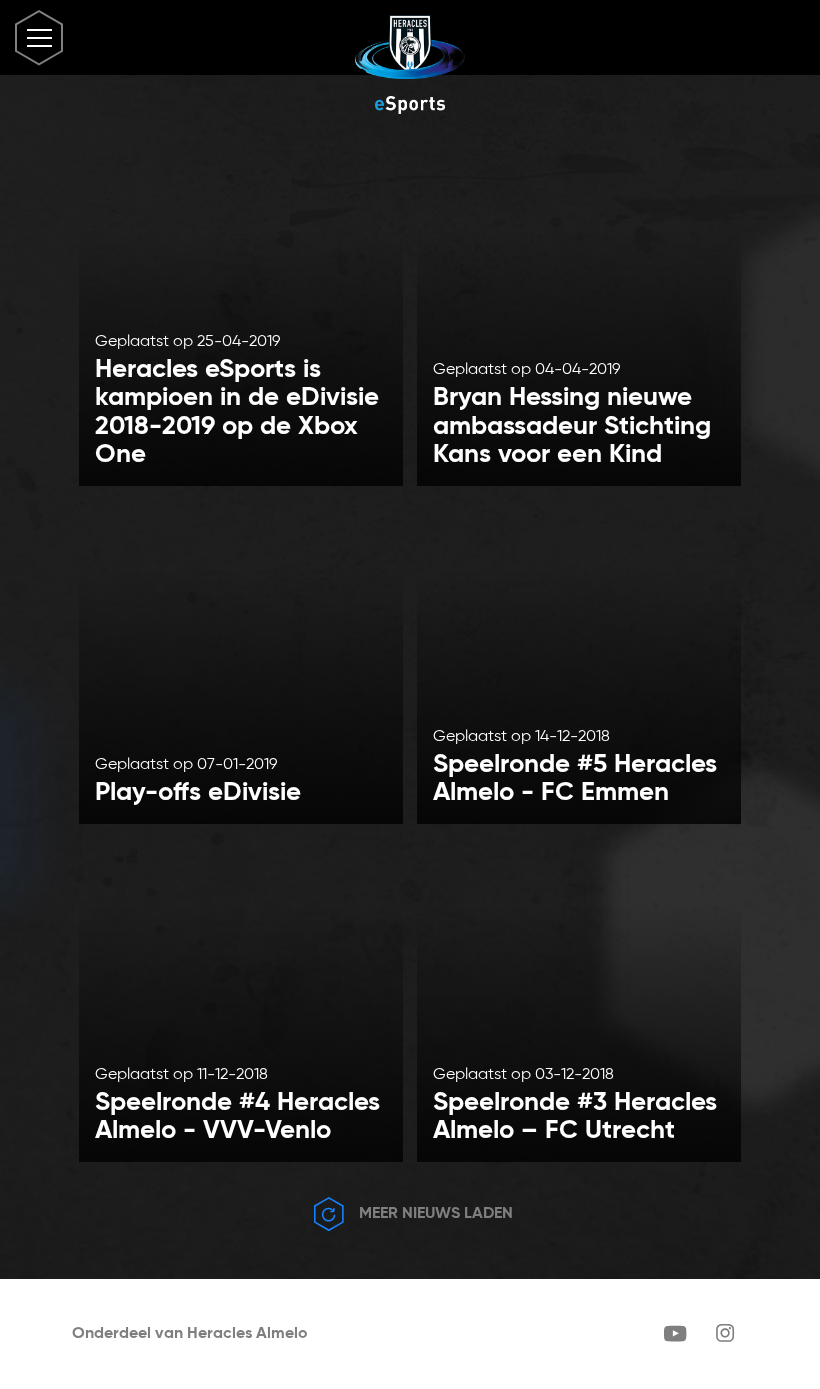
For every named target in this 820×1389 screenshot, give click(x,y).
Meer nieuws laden (434, 1214)
